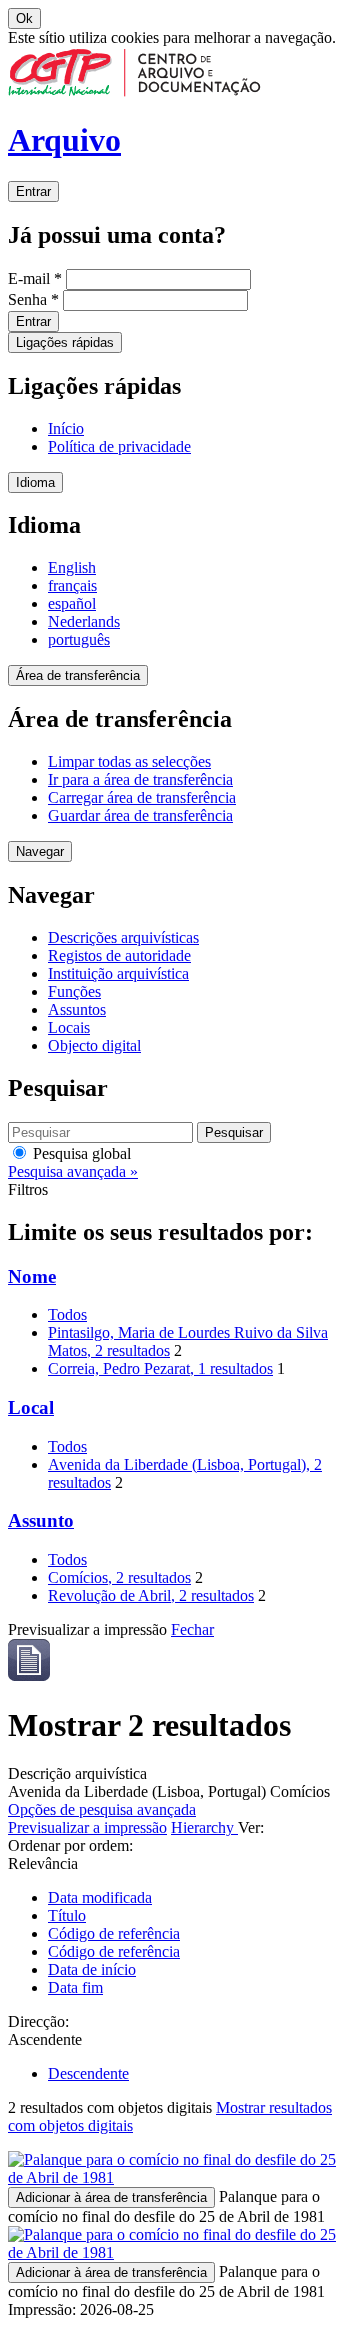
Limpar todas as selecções (129, 761)
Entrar (33, 191)
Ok (24, 18)
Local (31, 1407)
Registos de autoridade (119, 955)
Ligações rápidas (65, 342)
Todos (67, 1314)
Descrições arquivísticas (123, 937)
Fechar (192, 1629)
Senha (33, 299)
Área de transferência (78, 675)
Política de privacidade (119, 446)
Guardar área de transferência (140, 815)
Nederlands (84, 621)
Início (66, 428)
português (79, 639)
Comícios (119, 1577)
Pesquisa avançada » (73, 1171)
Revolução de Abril (151, 1595)
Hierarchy (204, 1827)
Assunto (41, 1520)
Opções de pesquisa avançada (102, 1809)
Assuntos (77, 1009)
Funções (74, 991)
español (72, 603)
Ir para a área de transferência (140, 779)
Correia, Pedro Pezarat (160, 1368)
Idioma (35, 482)
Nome (32, 1276)
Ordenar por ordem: (70, 1845)
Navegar (40, 851)
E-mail (35, 278)
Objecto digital (94, 1045)
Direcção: (38, 2021)
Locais (69, 1027)
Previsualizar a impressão (87, 1827)
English (72, 567)
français (72, 585)
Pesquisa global (80, 1153)
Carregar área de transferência (142, 797)
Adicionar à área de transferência (111, 2197)
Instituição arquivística (118, 973)
